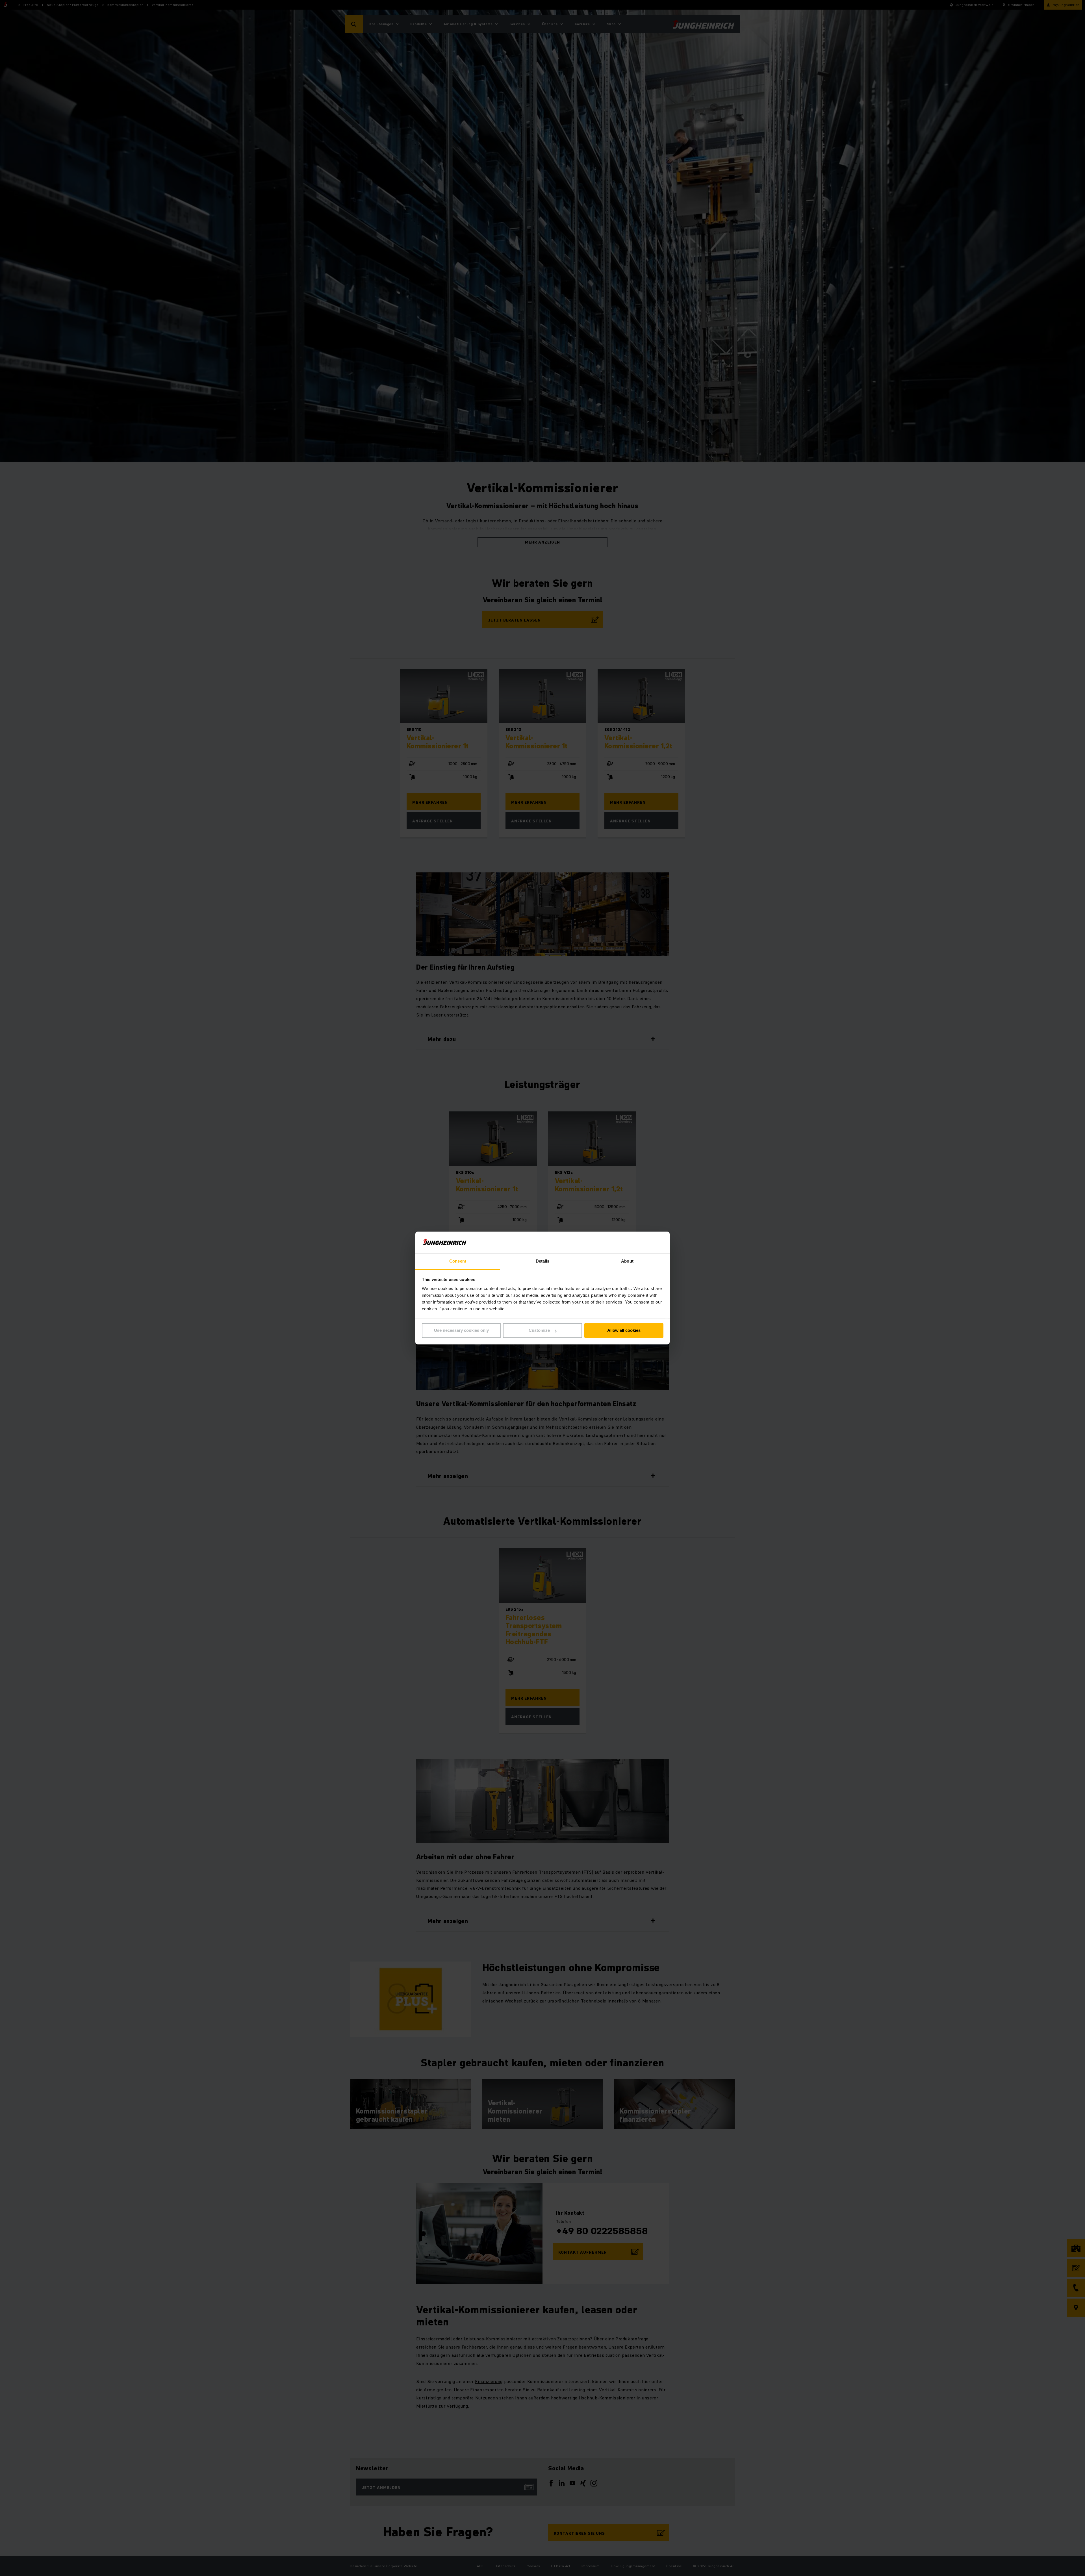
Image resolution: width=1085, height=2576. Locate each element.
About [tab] (627, 1261)
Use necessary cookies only (461, 1331)
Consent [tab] (458, 1261)
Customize (539, 1331)
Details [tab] (543, 1261)
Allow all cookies (624, 1331)
